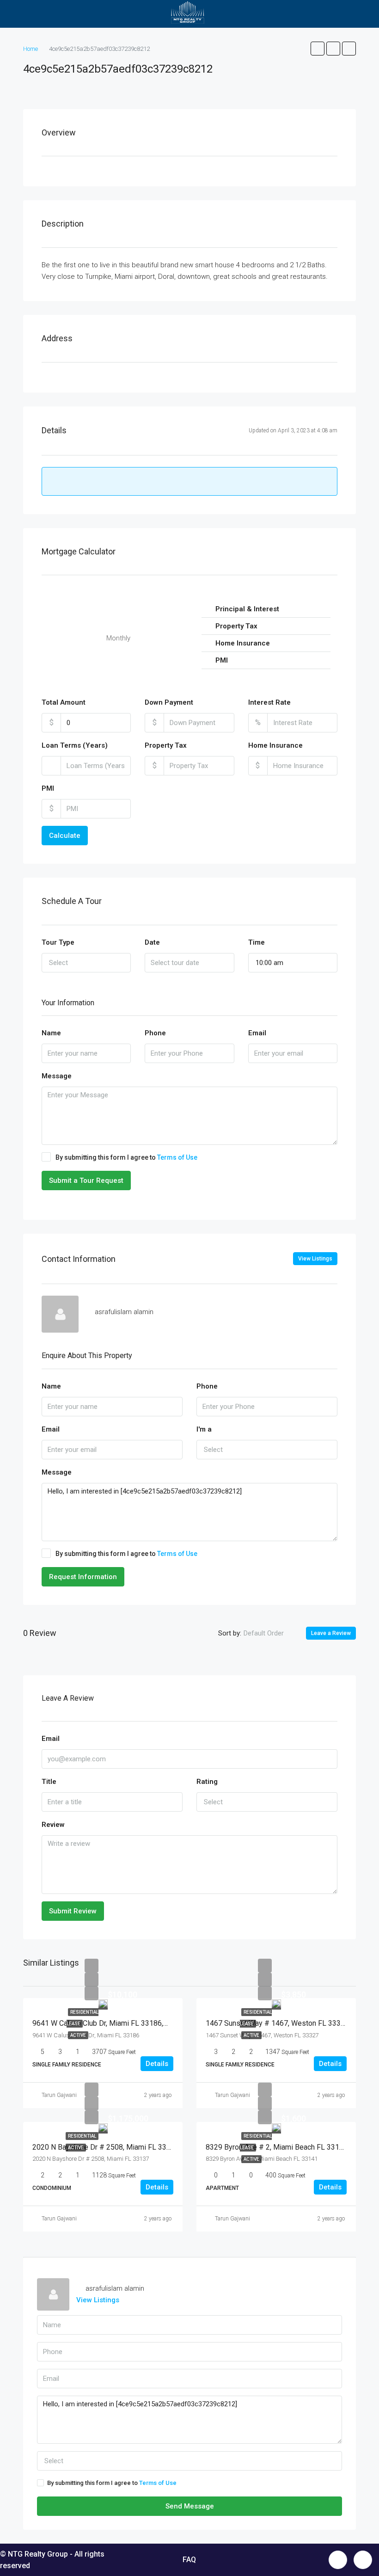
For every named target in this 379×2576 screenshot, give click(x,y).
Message (57, 1076)
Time (257, 942)
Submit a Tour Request (86, 1180)
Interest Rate (269, 702)
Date (152, 942)
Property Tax (166, 745)
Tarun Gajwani (59, 2095)
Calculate (65, 836)
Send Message (190, 2506)
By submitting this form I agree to (126, 1157)
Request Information (83, 1577)
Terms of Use (177, 1157)
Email (257, 1033)
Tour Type (58, 942)
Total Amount (64, 702)
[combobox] (86, 963)
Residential (82, 2136)
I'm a (204, 1429)
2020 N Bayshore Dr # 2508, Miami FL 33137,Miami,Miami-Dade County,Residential (168, 2147)
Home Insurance (275, 745)
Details (157, 2064)
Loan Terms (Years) (75, 745)
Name (51, 1033)
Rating (207, 1782)
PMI (48, 788)
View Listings (315, 1259)
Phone (155, 1033)
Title (49, 1782)
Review (53, 1825)
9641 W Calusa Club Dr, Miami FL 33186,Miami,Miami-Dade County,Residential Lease (170, 2023)
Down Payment (169, 702)
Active (78, 2035)
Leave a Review (331, 1633)
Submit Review (73, 1911)
